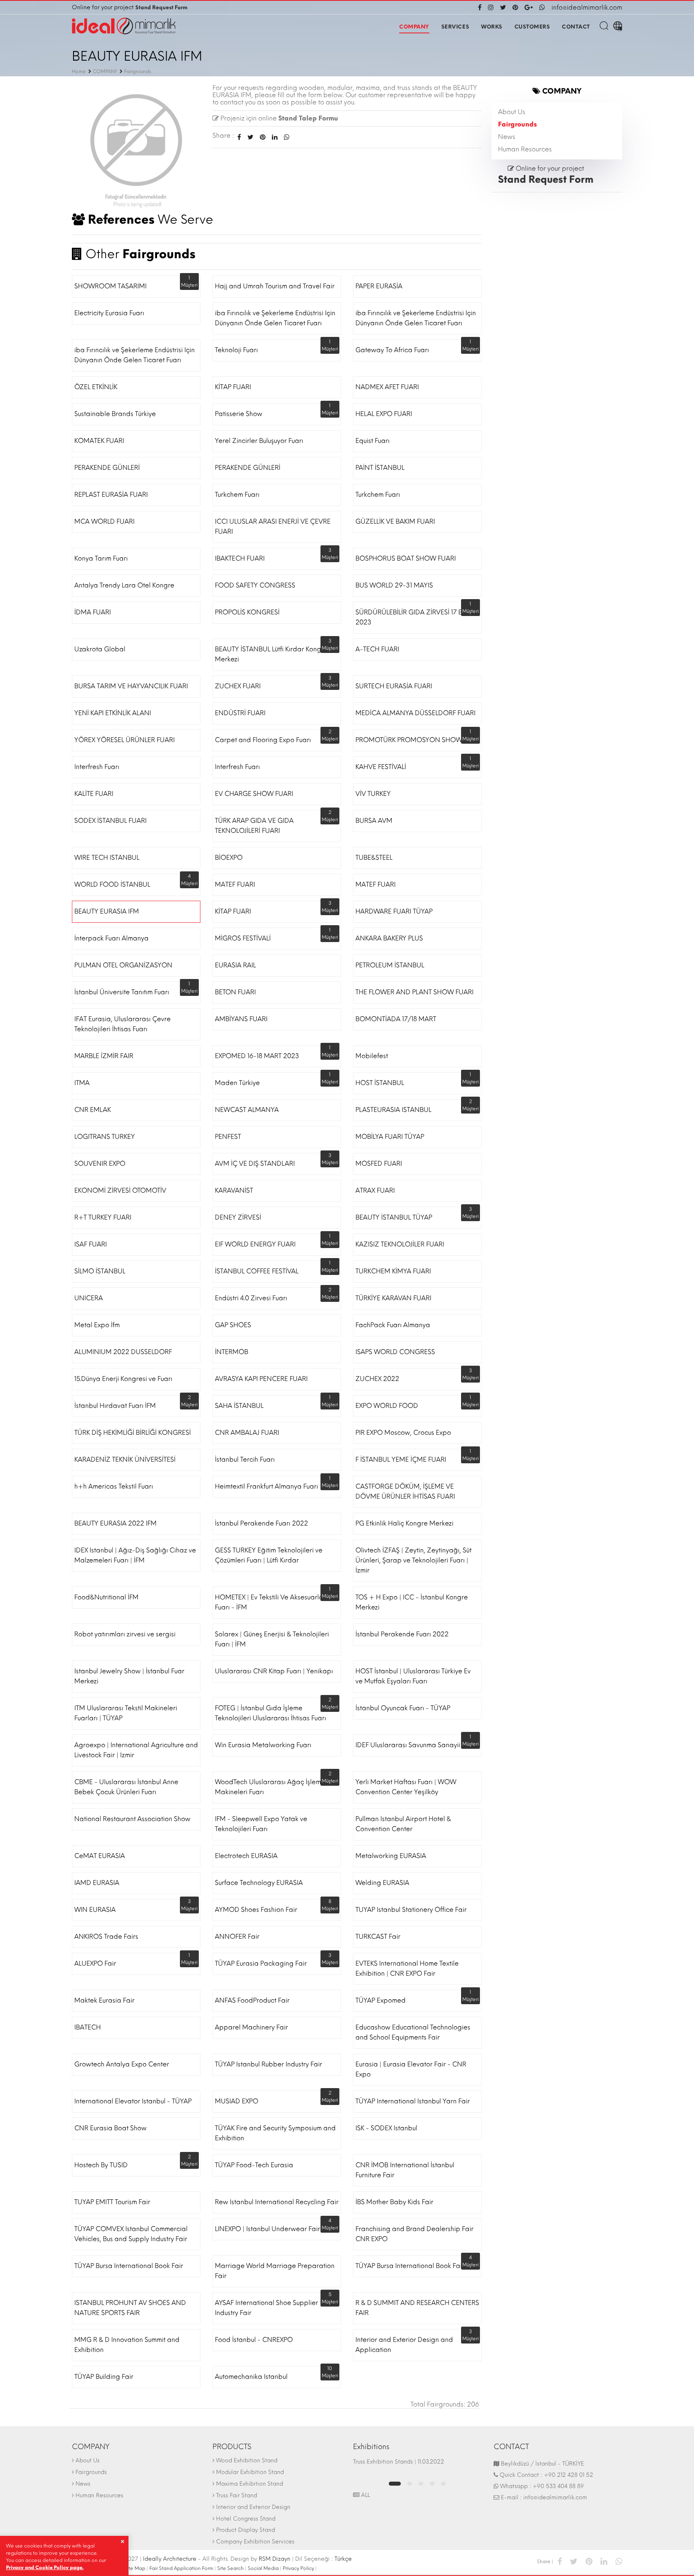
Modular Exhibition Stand (250, 2472)
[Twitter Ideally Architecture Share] (250, 137)
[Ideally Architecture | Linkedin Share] (604, 2561)
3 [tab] (421, 2484)
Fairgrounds (517, 124)
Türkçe (343, 2559)
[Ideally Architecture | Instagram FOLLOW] (491, 7)
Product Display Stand (246, 2530)
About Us (512, 112)
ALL (365, 2495)
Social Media (263, 2568)
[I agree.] (122, 2541)
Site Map (135, 2568)
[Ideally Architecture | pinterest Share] (589, 2561)
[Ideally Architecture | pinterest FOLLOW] (515, 7)
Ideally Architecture (170, 2559)
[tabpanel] (417, 2466)
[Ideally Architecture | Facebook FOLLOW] (481, 7)
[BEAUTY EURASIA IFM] (136, 148)
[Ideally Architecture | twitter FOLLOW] (503, 7)
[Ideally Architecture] (124, 26)
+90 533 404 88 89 (558, 2486)
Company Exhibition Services (255, 2542)
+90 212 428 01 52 (568, 2475)
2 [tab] (410, 2484)
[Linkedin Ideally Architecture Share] (275, 137)
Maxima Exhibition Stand (250, 2484)
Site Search (231, 2568)
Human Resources (525, 149)
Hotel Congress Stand (246, 2519)
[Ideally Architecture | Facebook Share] (560, 2561)
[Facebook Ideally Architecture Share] (239, 137)
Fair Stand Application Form (181, 2568)
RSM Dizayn (275, 2559)
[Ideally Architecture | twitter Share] (574, 2561)
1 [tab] (395, 2484)
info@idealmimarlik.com (587, 7)
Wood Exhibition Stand (247, 2461)
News (507, 137)
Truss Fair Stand (237, 2495)
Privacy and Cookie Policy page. (45, 2568)
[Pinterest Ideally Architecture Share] (263, 137)
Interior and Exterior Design (253, 2507)
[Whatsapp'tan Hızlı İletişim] (542, 7)
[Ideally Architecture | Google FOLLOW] (529, 7)
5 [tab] (443, 2484)
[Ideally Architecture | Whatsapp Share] (285, 137)
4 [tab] (432, 2484)
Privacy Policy (298, 2568)
